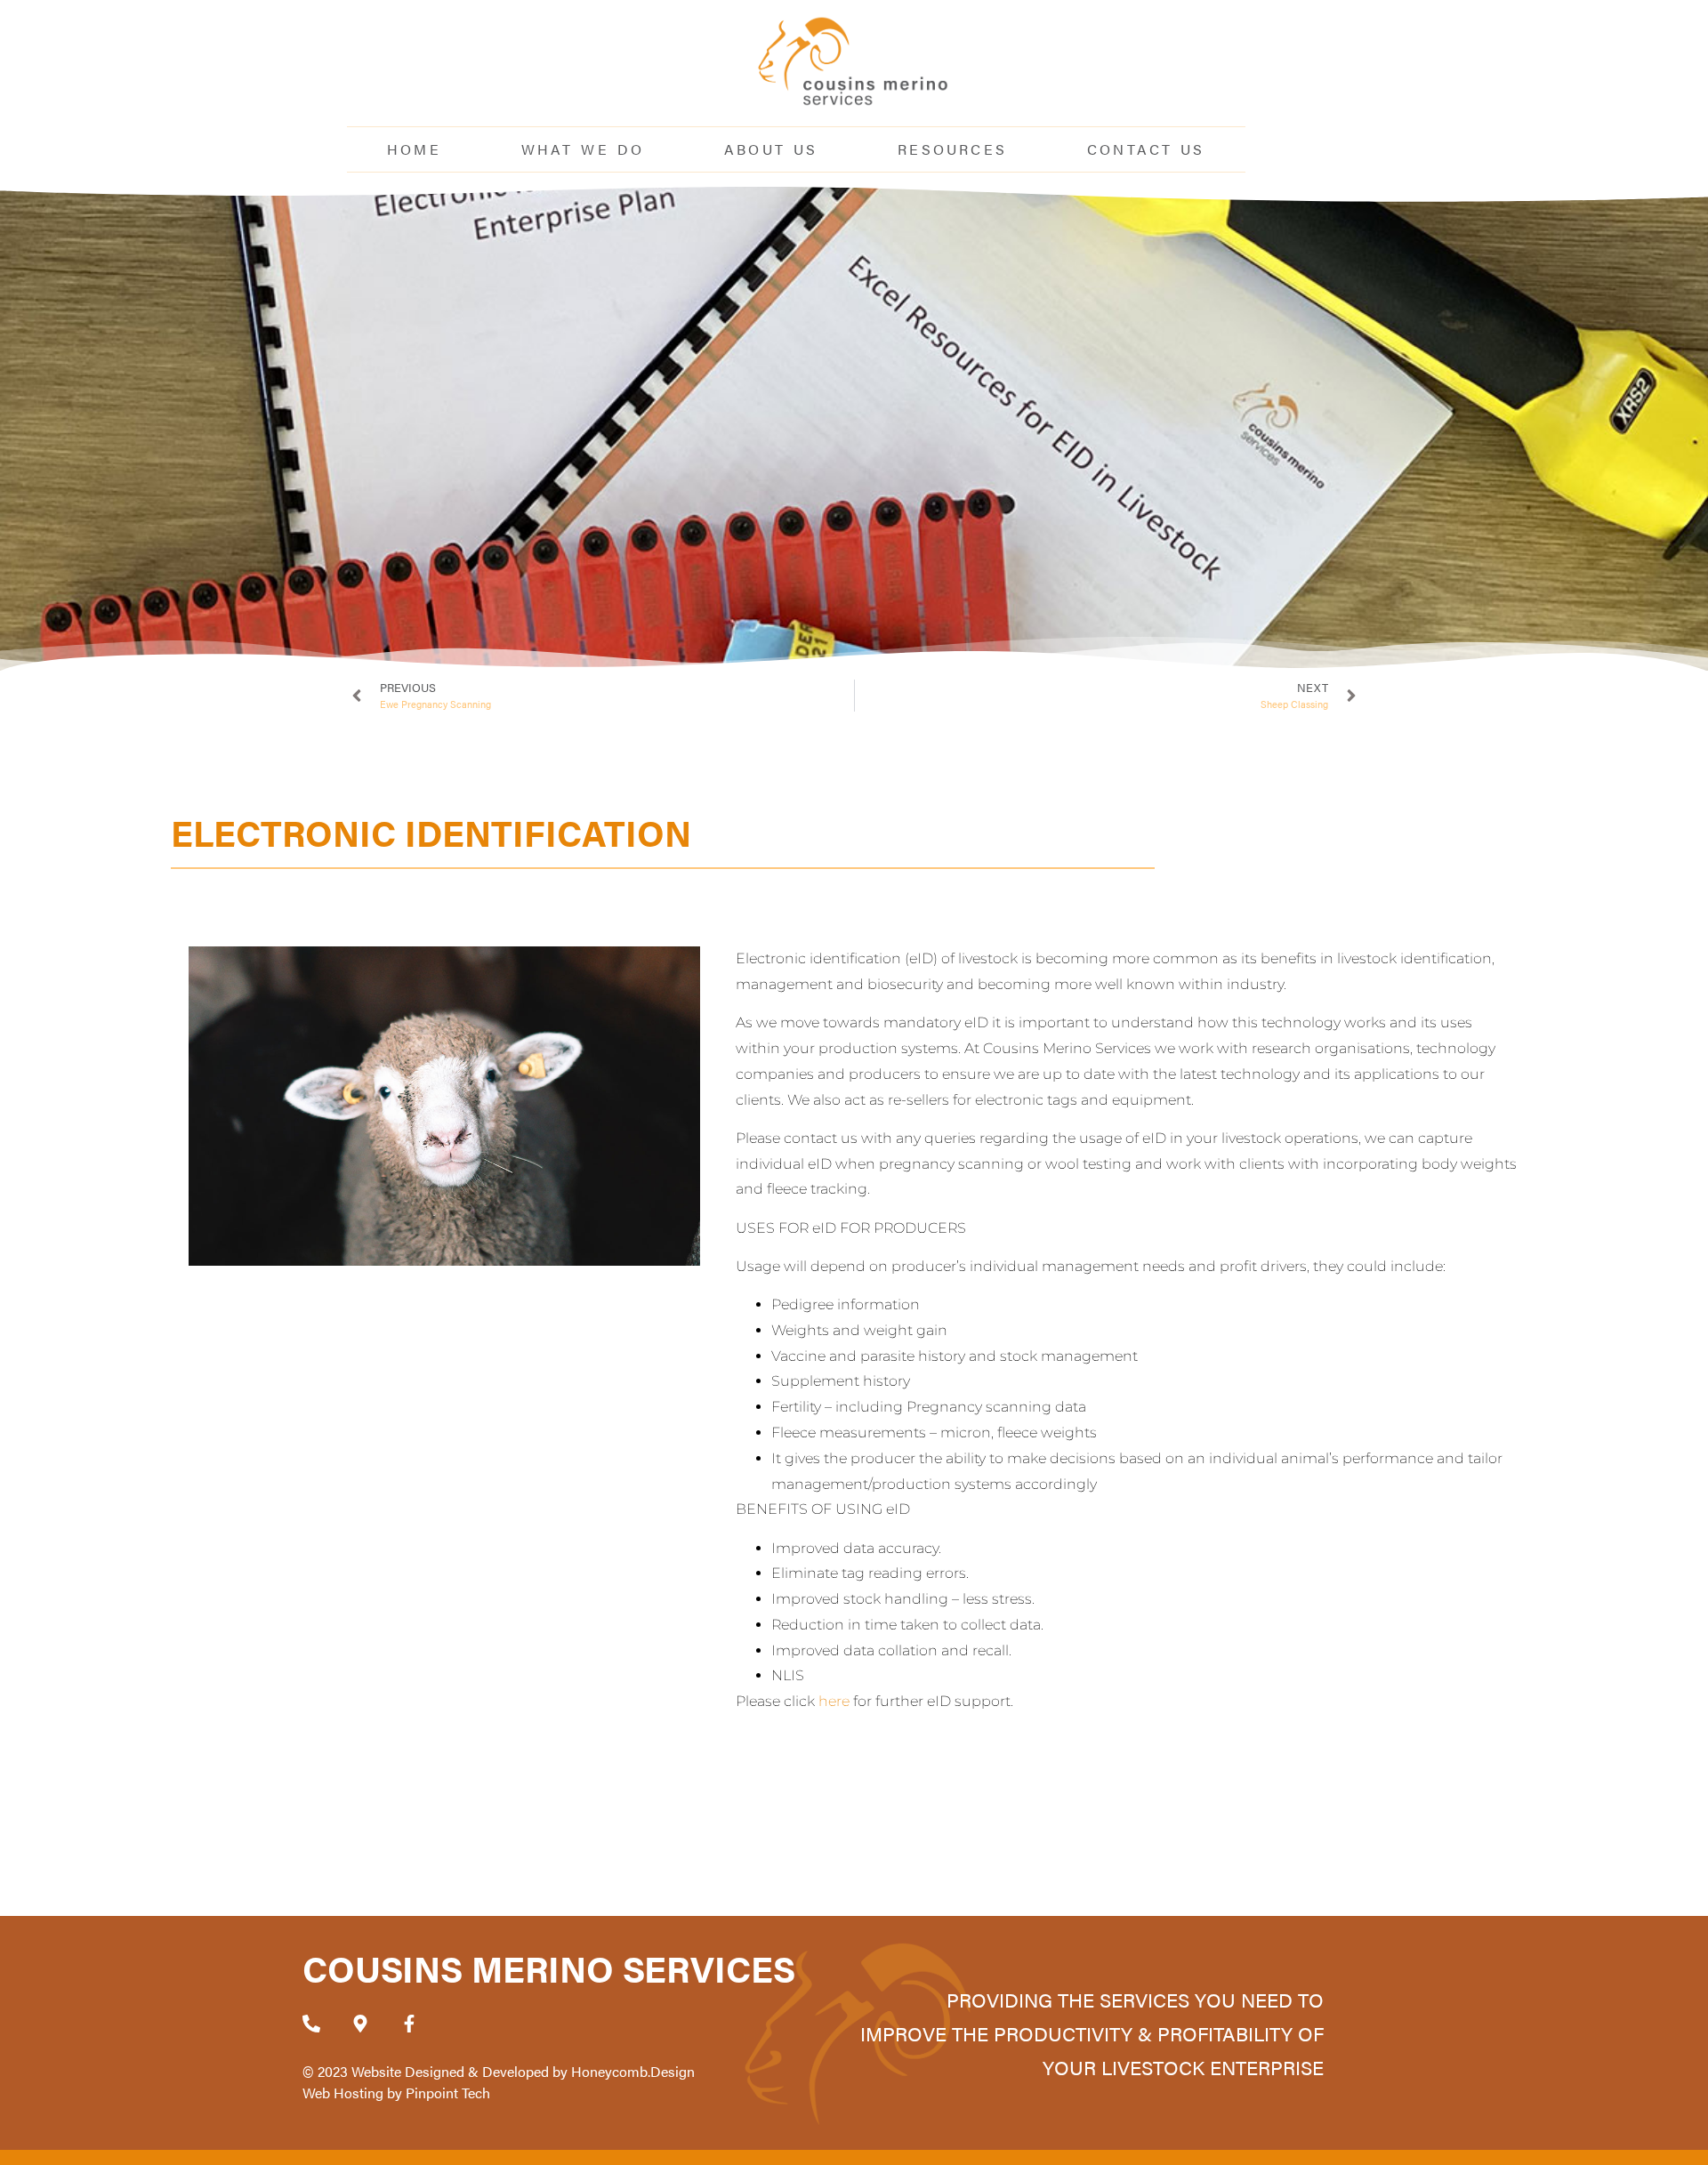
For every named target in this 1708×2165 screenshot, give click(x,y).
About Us (771, 149)
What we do (583, 149)
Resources (952, 149)
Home (414, 149)
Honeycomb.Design (633, 2071)
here (834, 1701)
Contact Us (1146, 149)
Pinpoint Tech (448, 2093)
